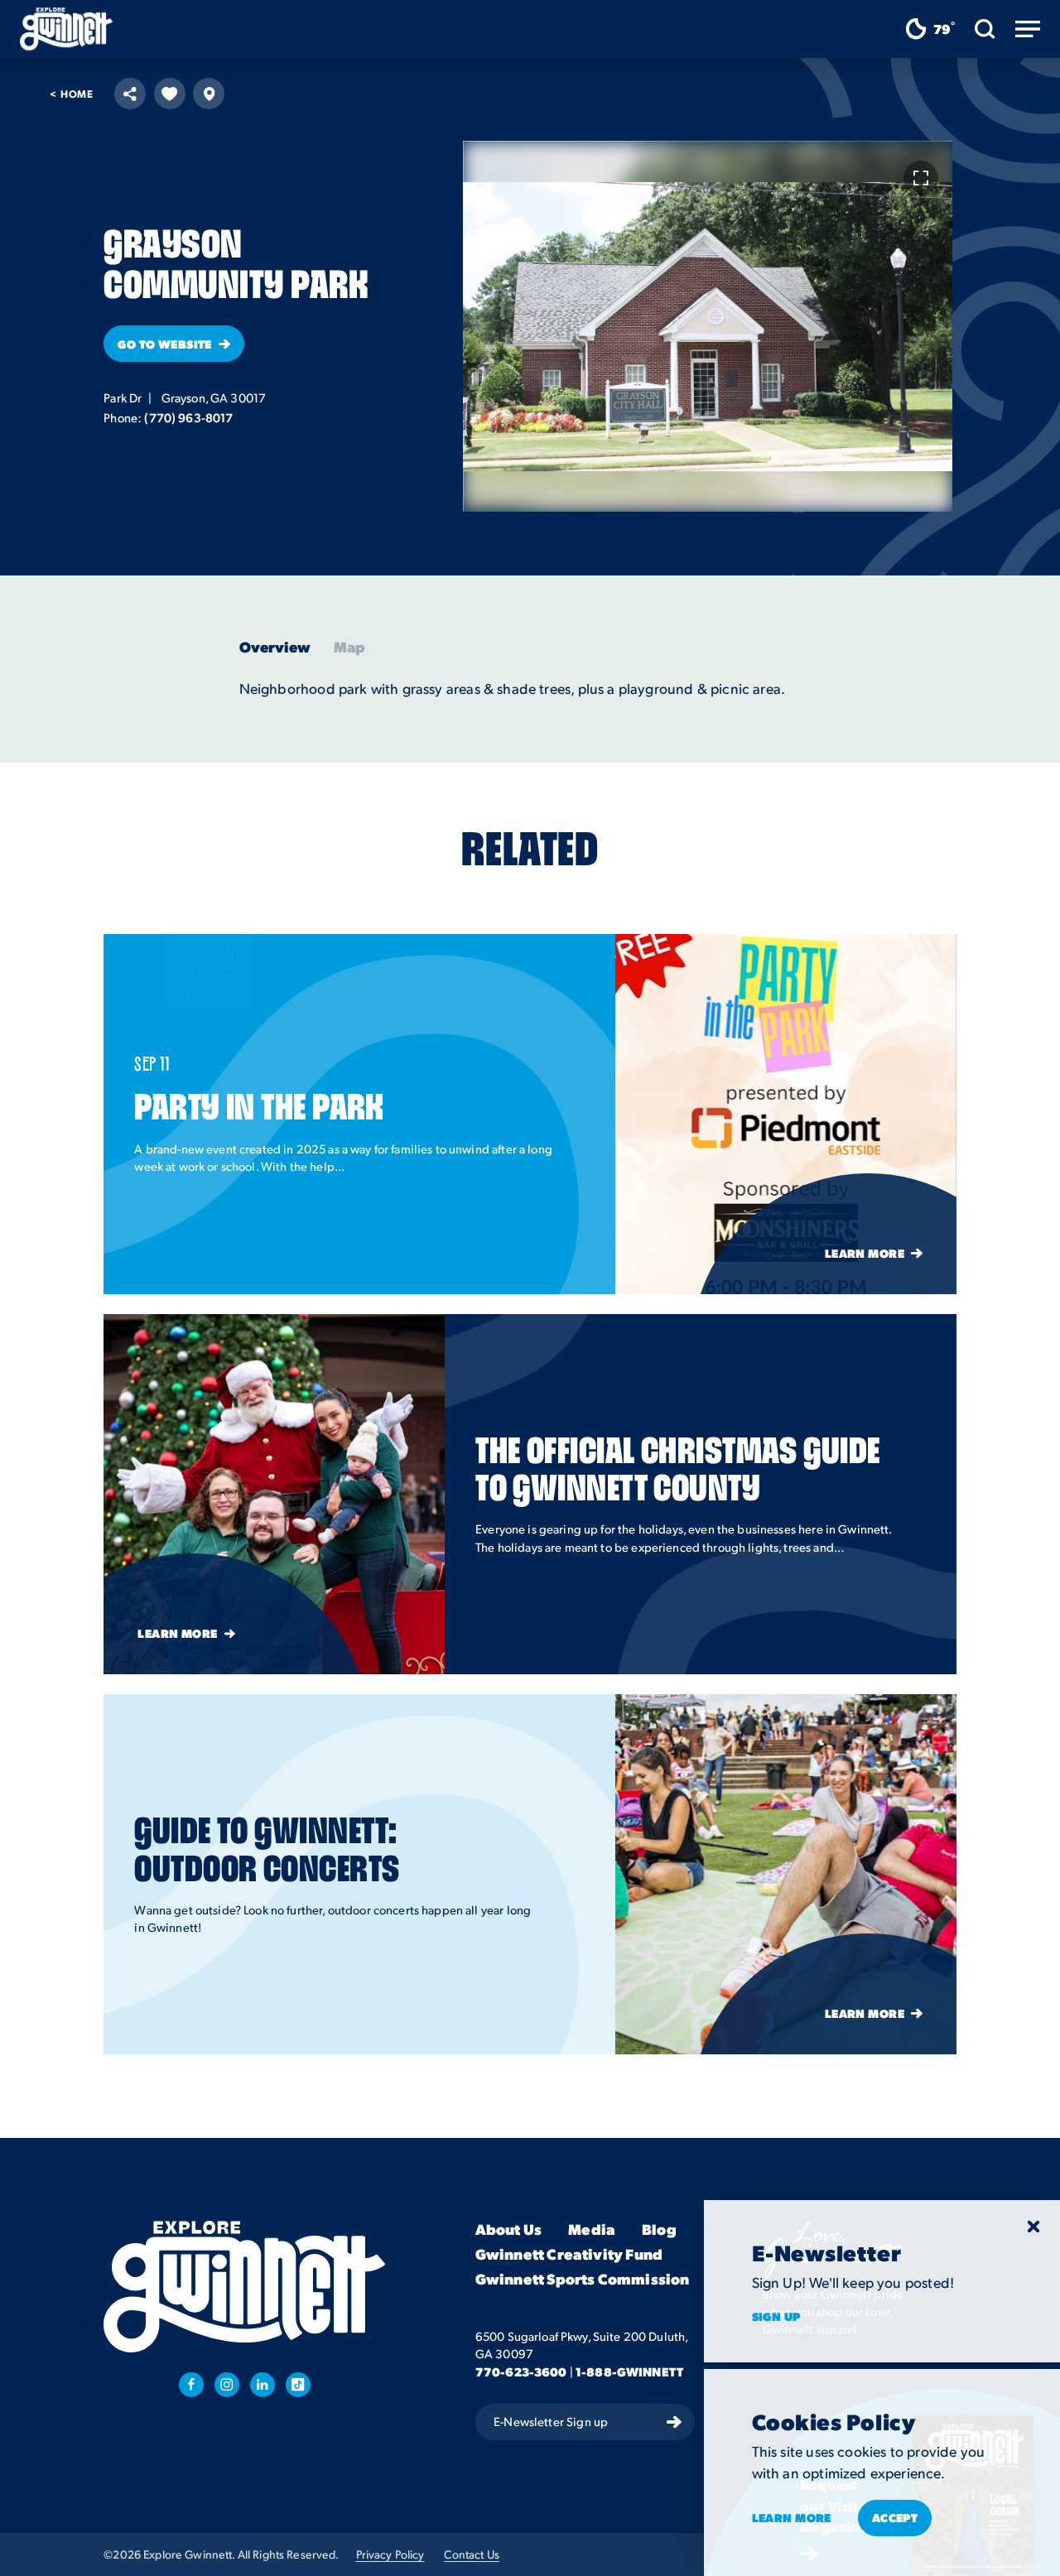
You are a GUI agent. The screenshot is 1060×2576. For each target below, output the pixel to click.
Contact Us (471, 2554)
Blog (659, 2229)
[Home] (66, 29)
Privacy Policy (390, 2554)
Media (592, 2229)
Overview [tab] (275, 647)
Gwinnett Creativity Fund (569, 2254)
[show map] (209, 94)
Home (72, 94)
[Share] (130, 94)
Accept (895, 2517)
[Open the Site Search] (985, 29)
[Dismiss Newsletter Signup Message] (1033, 2227)
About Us (508, 2229)
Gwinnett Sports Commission (583, 2279)
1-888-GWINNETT (629, 2371)
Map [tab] (350, 647)
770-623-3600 (521, 2371)
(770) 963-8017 (188, 417)
